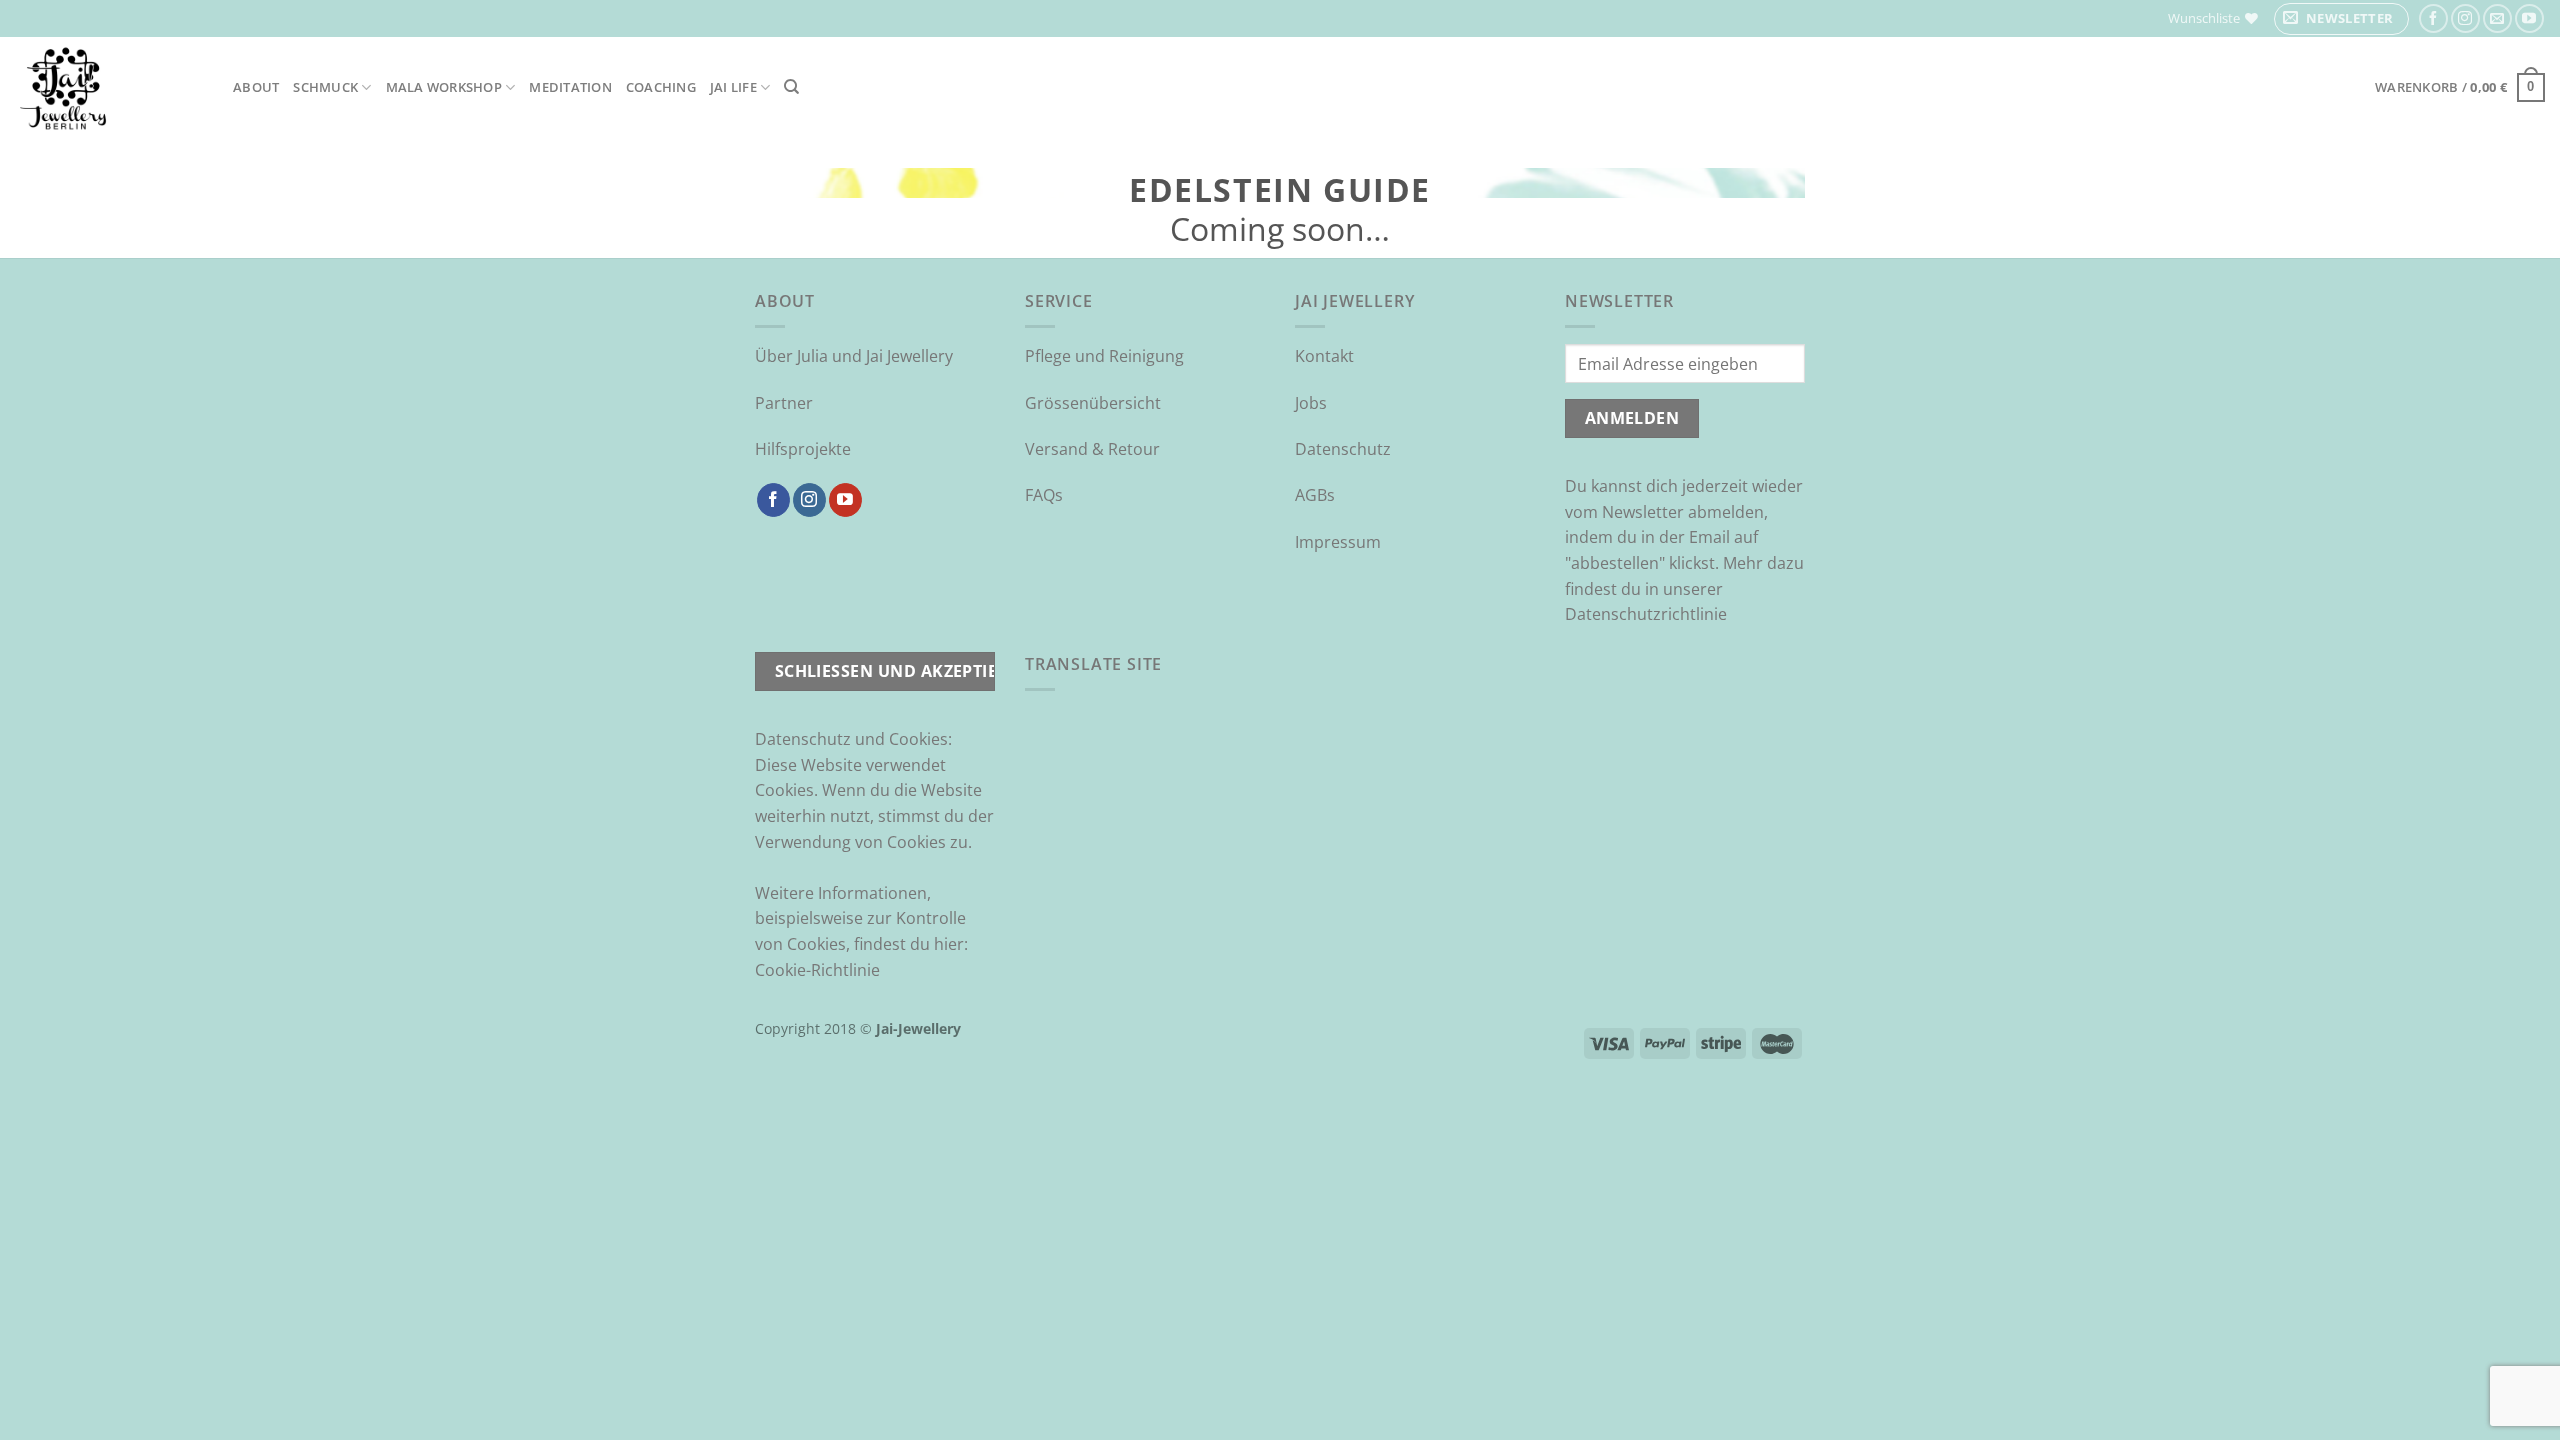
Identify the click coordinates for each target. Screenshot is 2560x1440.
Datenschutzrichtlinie (1646, 614)
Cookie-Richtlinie (817, 970)
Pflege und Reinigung (1104, 356)
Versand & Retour (1092, 449)
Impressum (1338, 542)
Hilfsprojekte (803, 449)
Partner (784, 403)
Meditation (570, 87)
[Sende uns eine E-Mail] (2497, 18)
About (256, 87)
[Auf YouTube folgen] (2529, 18)
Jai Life (733, 87)
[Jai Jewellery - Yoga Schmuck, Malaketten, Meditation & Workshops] (109, 87)
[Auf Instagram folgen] (2465, 18)
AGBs (1315, 495)
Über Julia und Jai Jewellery (854, 356)
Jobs (1311, 403)
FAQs (1044, 495)
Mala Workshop (444, 87)
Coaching (661, 87)
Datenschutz (1343, 449)
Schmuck (325, 87)
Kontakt (1324, 356)
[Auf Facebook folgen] (2433, 18)
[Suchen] (791, 87)
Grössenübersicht (1093, 403)
